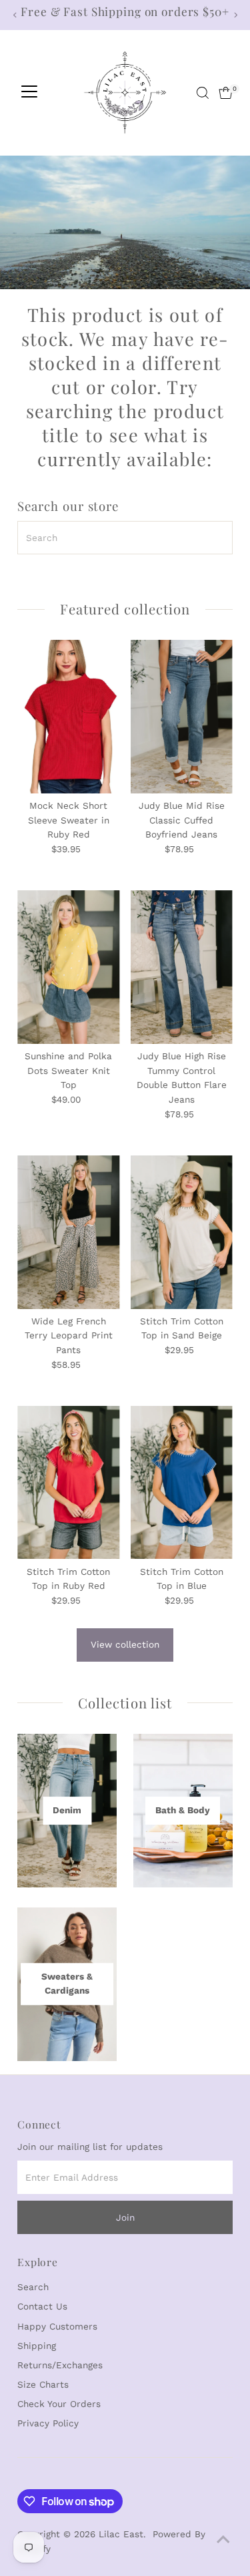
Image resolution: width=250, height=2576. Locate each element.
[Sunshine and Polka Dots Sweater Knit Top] (68, 967)
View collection (125, 1644)
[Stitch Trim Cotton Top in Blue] (182, 1483)
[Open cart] (226, 93)
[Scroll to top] (223, 2539)
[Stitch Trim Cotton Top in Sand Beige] (182, 1232)
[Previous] (15, 15)
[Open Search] (203, 93)
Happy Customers (57, 2326)
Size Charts (43, 2384)
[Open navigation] (29, 93)
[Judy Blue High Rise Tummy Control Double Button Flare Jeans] (182, 967)
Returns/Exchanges (60, 2365)
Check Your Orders (59, 2404)
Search (33, 2287)
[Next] (235, 15)
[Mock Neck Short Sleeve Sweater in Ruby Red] (68, 717)
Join (125, 2217)
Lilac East (121, 2534)
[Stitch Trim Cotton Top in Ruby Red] (68, 1483)
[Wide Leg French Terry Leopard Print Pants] (68, 1232)
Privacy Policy (48, 2423)
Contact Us (42, 2306)
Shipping (37, 2346)
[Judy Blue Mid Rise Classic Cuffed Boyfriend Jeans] (182, 717)
